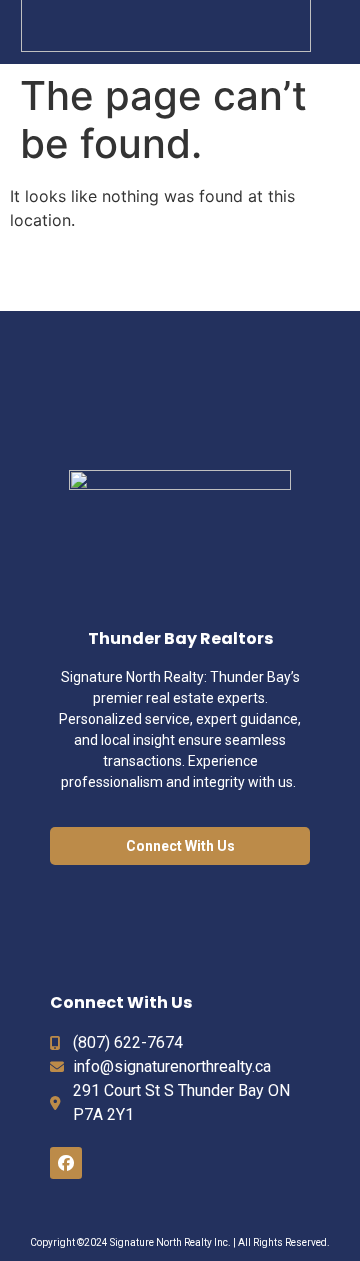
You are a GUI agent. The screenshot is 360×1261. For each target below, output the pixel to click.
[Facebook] (66, 1163)
